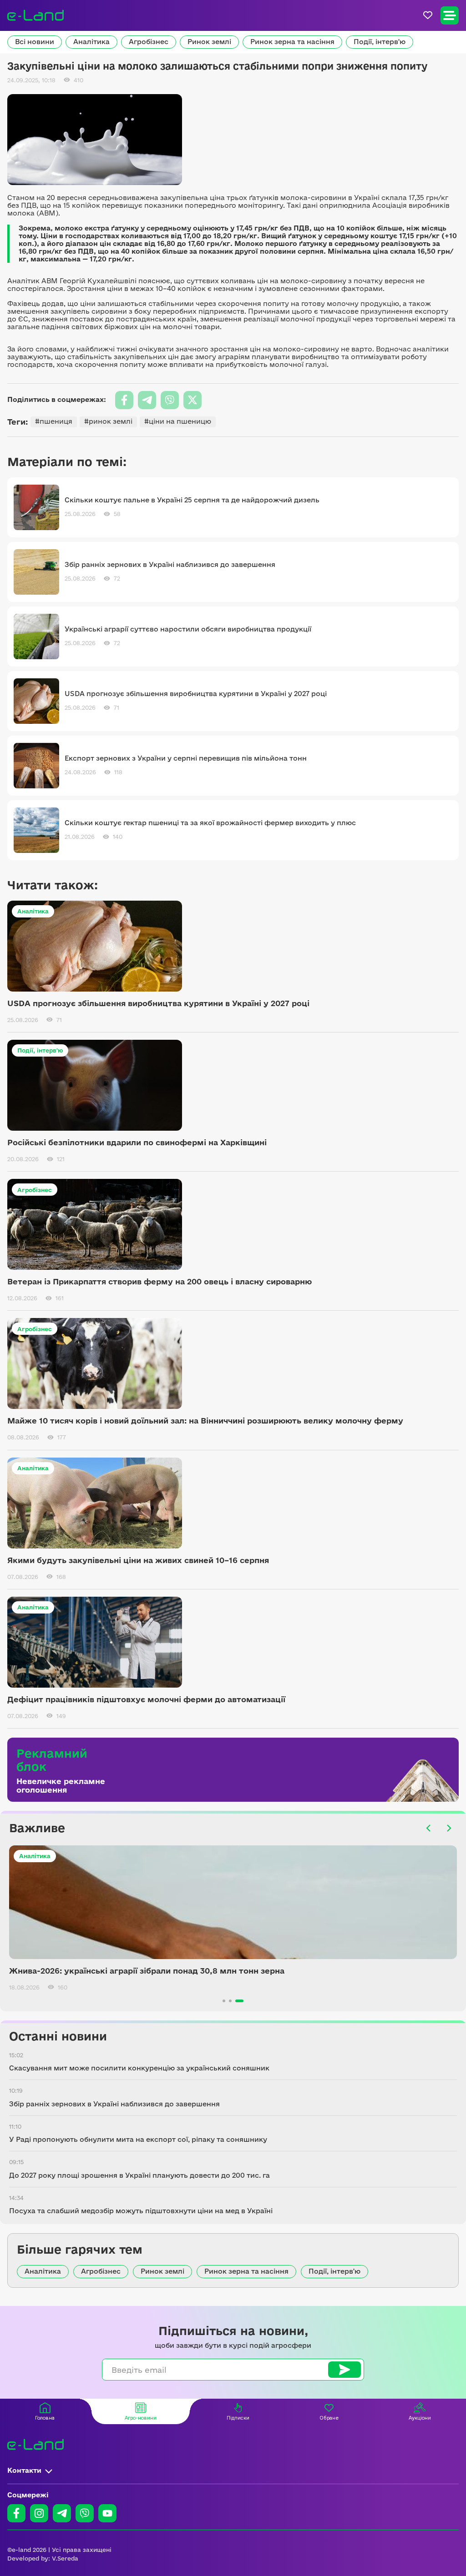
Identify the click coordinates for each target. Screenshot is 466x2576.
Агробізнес (149, 42)
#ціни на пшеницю (178, 421)
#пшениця (54, 421)
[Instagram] (39, 2513)
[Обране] (428, 15)
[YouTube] (107, 2513)
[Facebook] (16, 2513)
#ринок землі (108, 421)
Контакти (24, 2470)
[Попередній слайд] (429, 1828)
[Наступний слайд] (449, 1828)
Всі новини (35, 42)
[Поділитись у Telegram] (147, 400)
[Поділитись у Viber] (170, 400)
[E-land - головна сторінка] (35, 15)
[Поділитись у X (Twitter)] (192, 400)
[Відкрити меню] (450, 15)
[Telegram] (62, 2513)
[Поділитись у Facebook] (124, 400)
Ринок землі (209, 42)
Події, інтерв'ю (380, 42)
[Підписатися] (344, 2370)
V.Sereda (65, 2558)
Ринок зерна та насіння (292, 42)
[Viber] (85, 2513)
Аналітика (91, 42)
